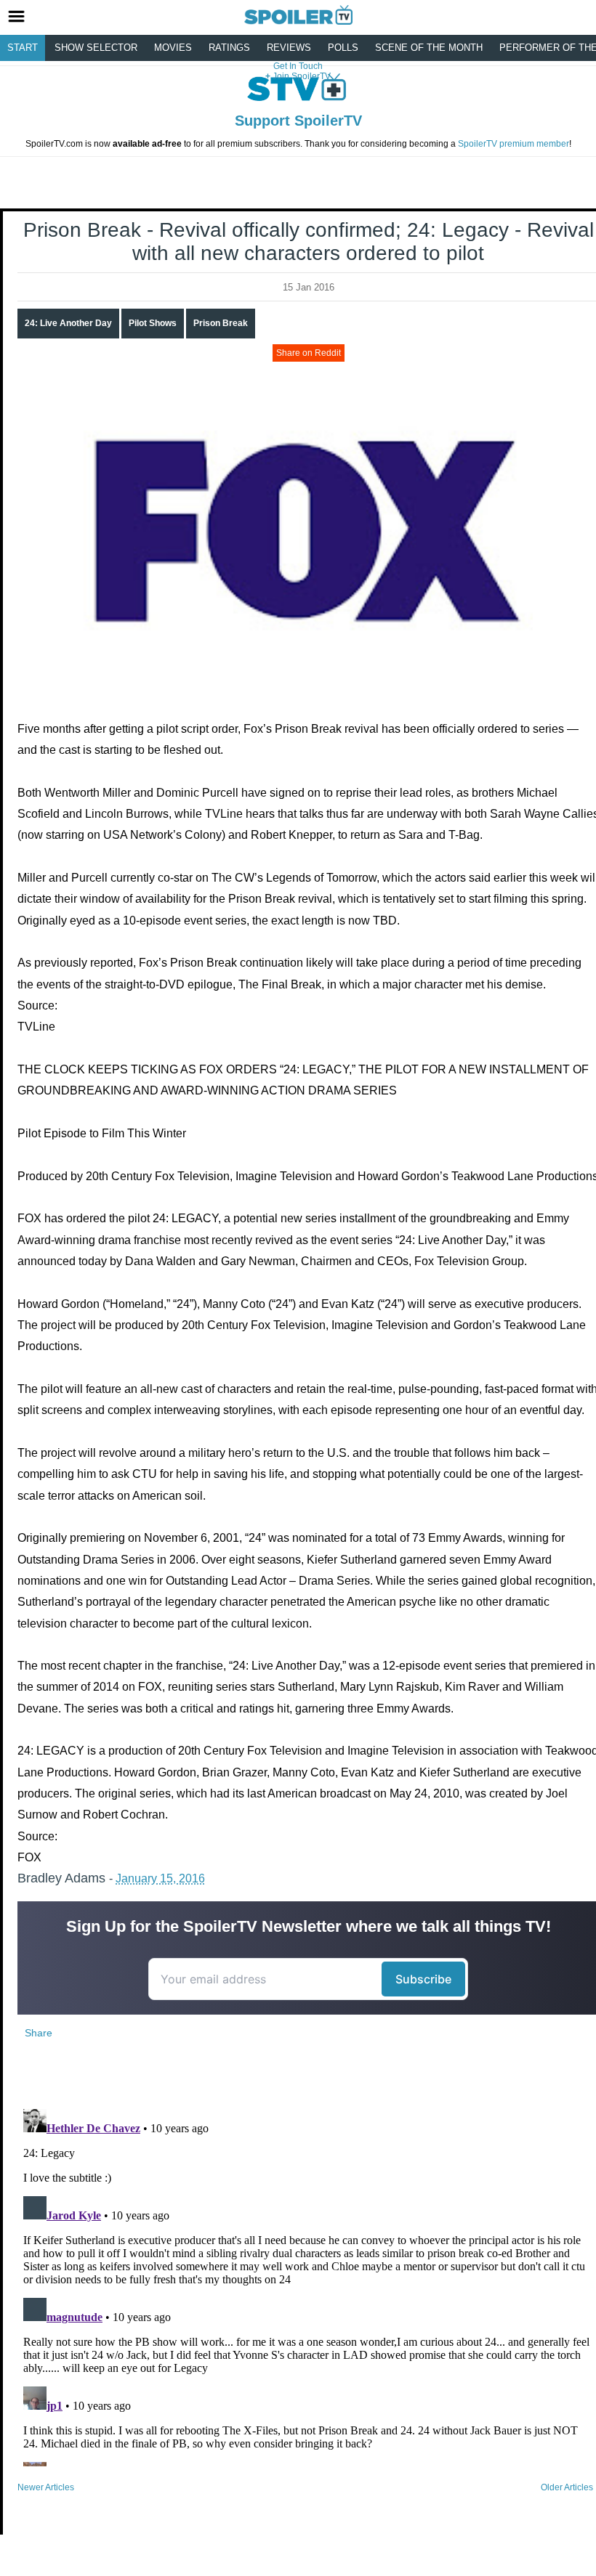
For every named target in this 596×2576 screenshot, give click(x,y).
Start (23, 48)
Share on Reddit (309, 353)
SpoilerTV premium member (514, 144)
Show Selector (96, 48)
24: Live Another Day (68, 323)
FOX (29, 1857)
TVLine (36, 1027)
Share (39, 2033)
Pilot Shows (153, 323)
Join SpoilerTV (301, 76)
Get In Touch (298, 66)
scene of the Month (429, 48)
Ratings (229, 48)
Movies (173, 48)
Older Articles (567, 2487)
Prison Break (221, 323)
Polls (343, 48)
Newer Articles (46, 2487)
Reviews (289, 48)
